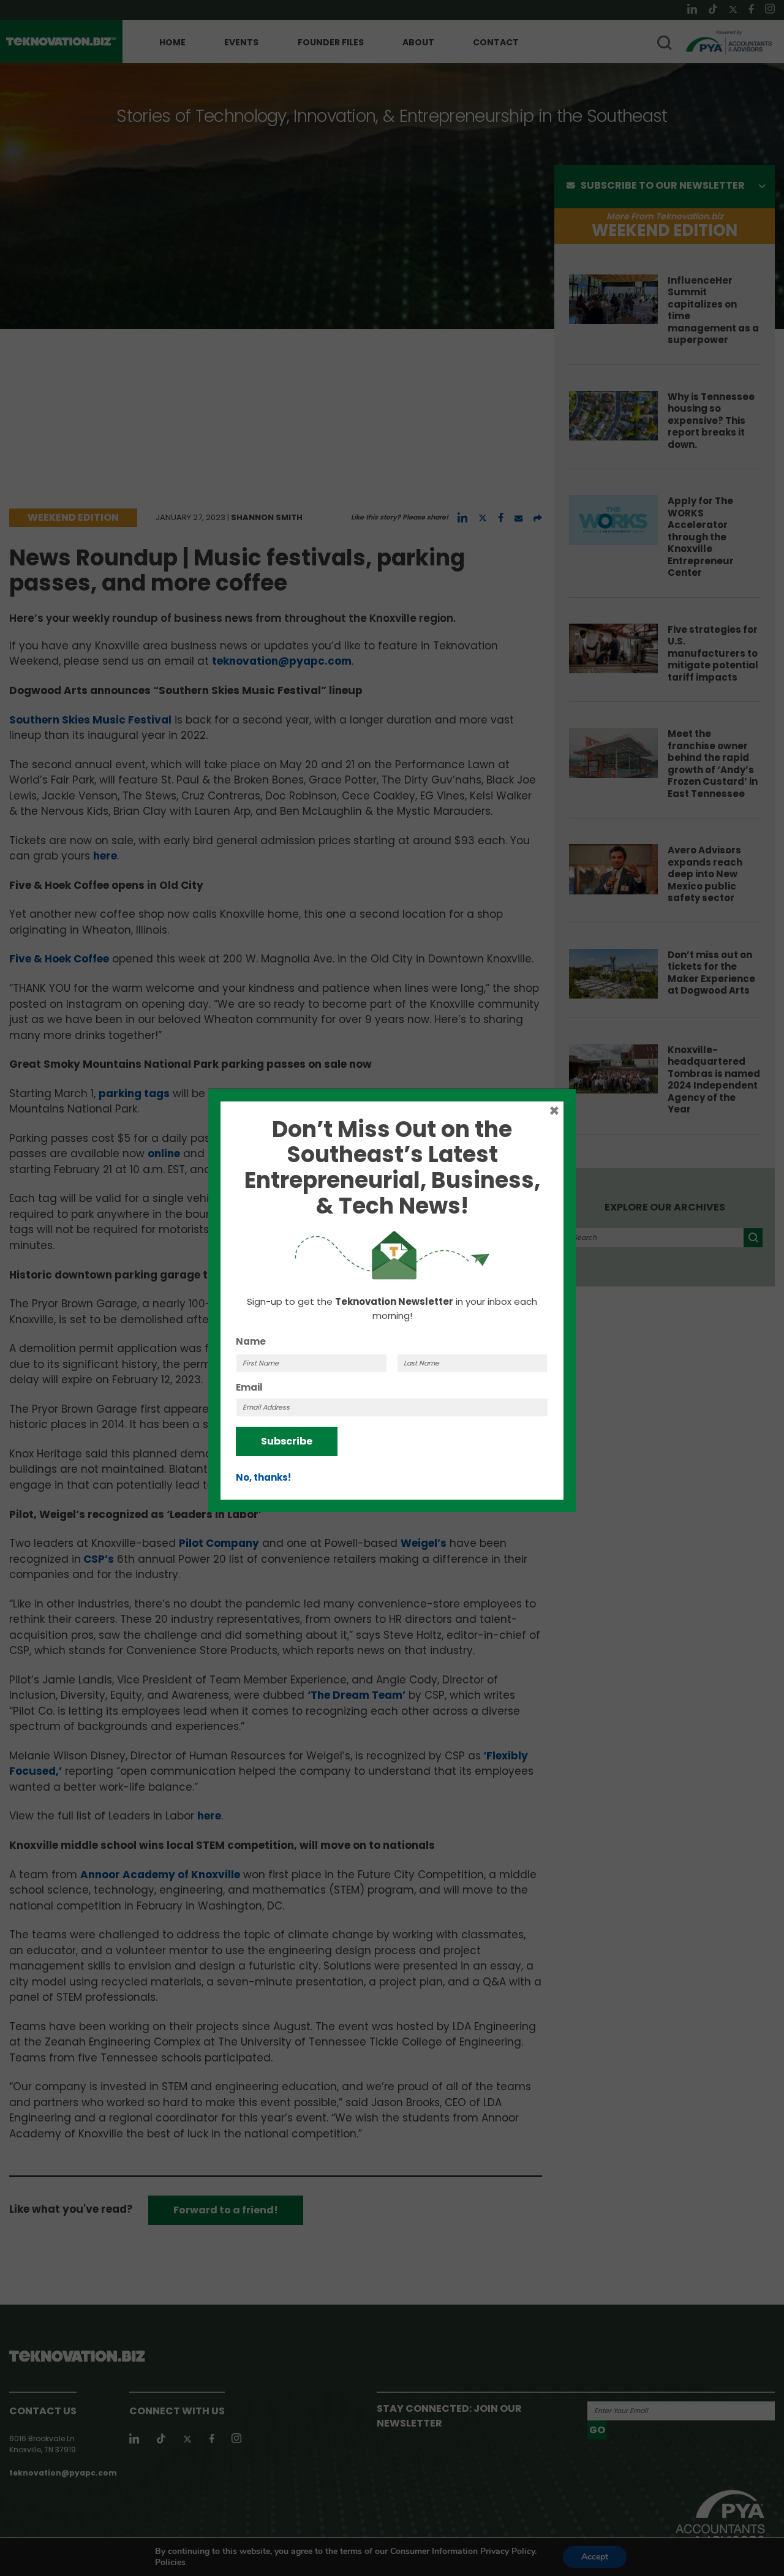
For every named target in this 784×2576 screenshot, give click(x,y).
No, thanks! (263, 1477)
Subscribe (287, 1441)
